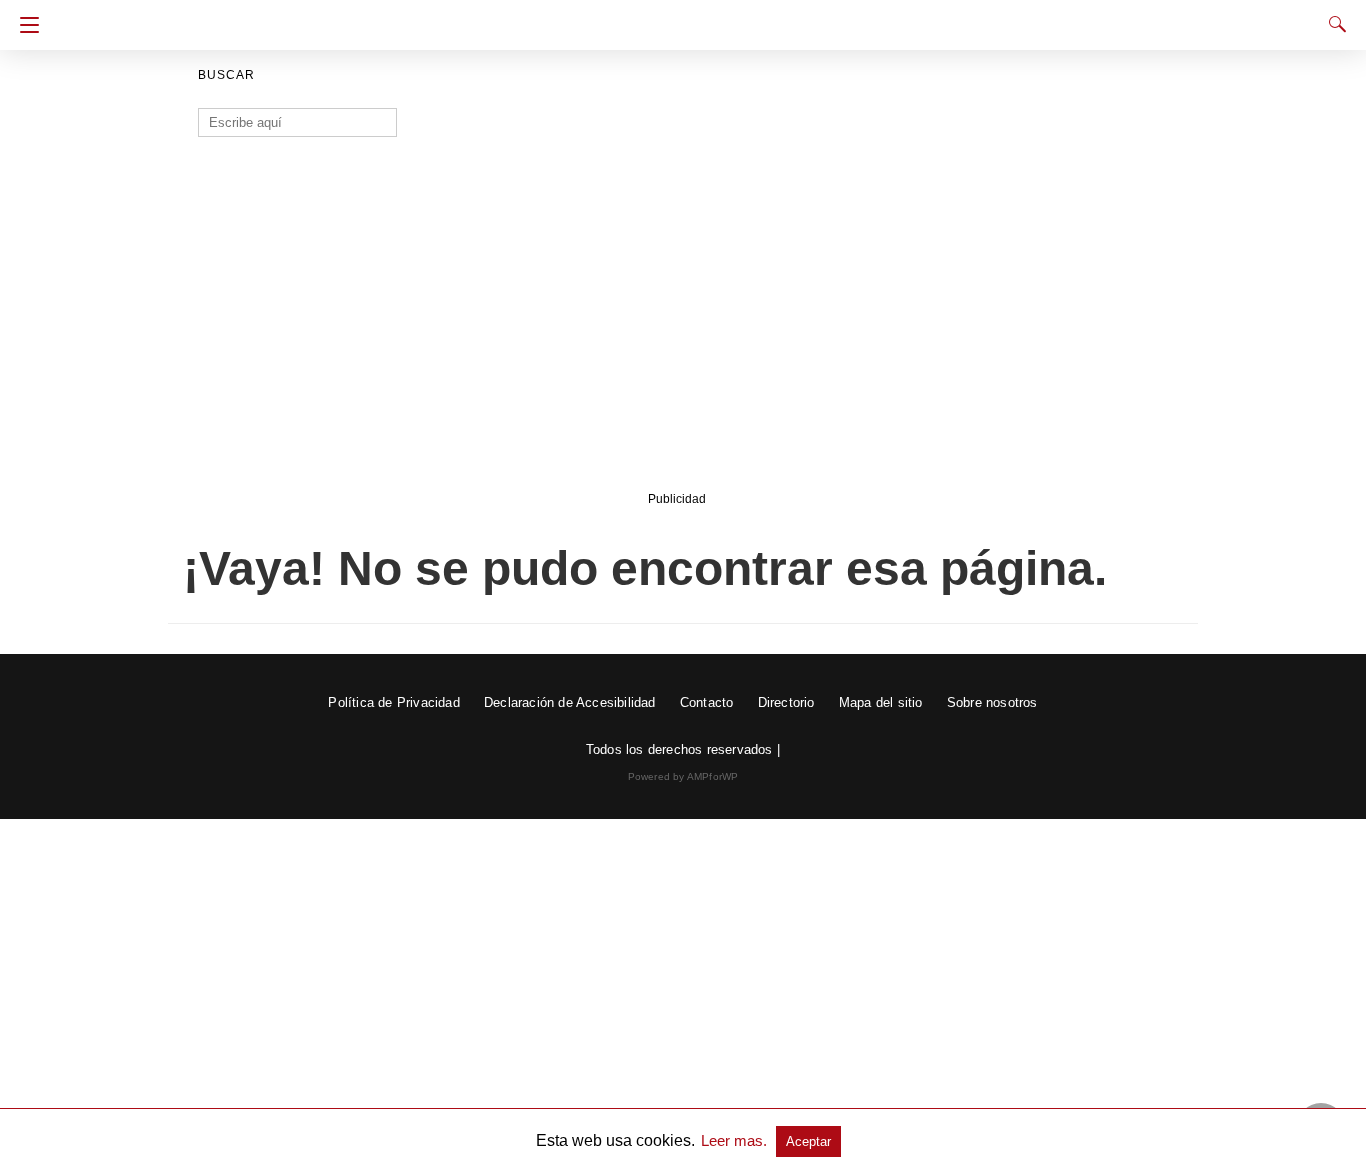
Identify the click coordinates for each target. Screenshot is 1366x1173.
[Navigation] (24, 25)
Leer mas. (736, 1140)
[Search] (1333, 24)
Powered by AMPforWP (683, 776)
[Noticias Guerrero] (683, 18)
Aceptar (808, 1141)
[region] (677, 327)
